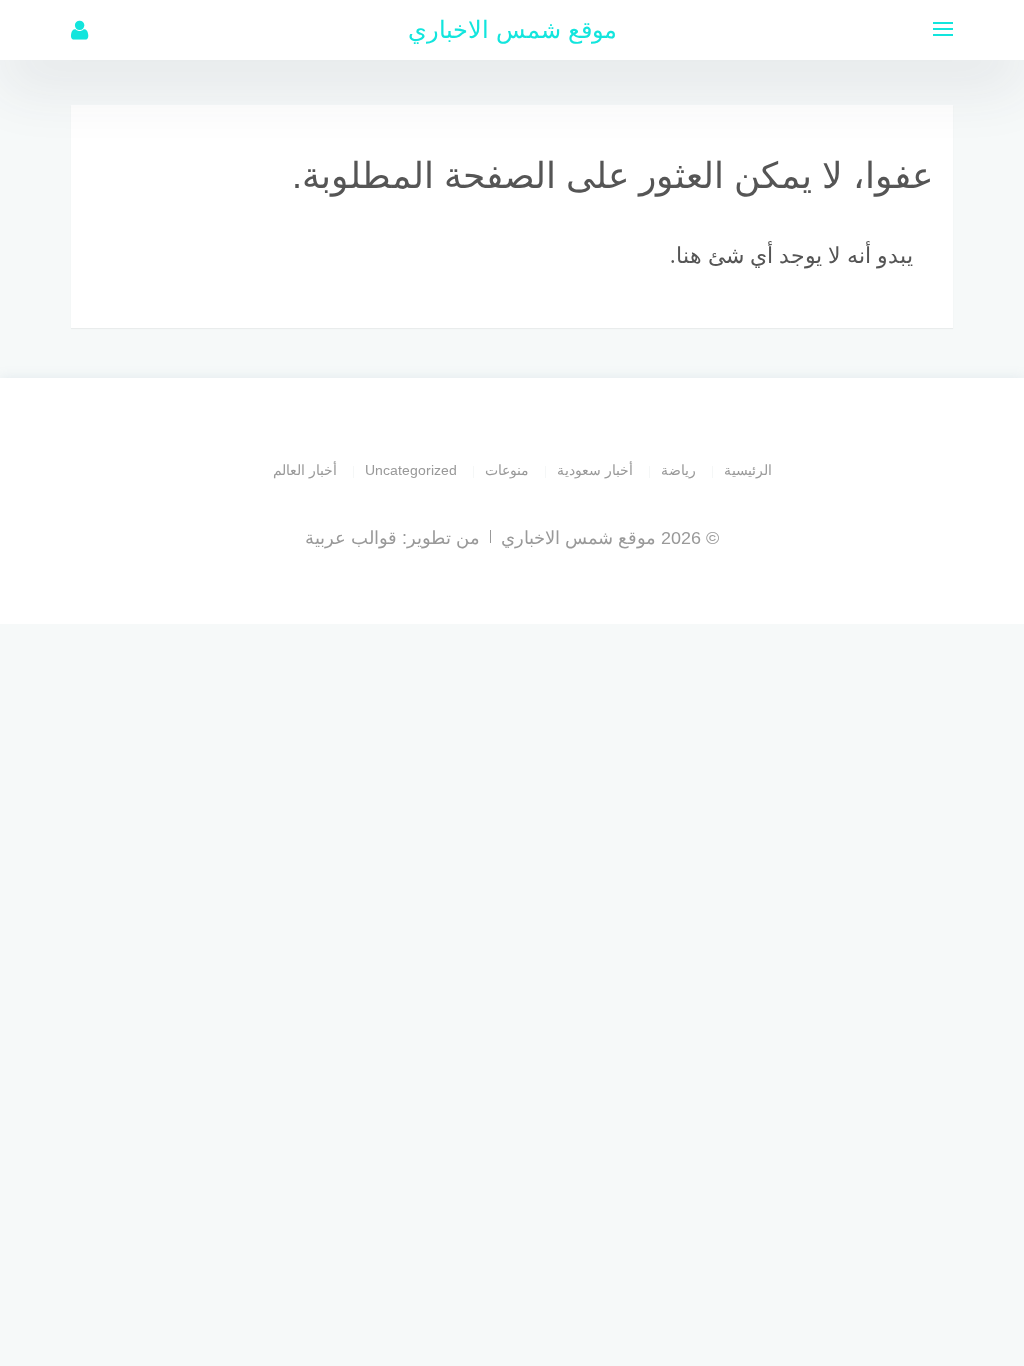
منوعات (507, 470)
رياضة (678, 470)
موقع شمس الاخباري (512, 29)
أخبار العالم (305, 470)
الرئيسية (748, 470)
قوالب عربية (351, 538)
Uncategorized (411, 470)
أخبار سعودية (595, 470)
